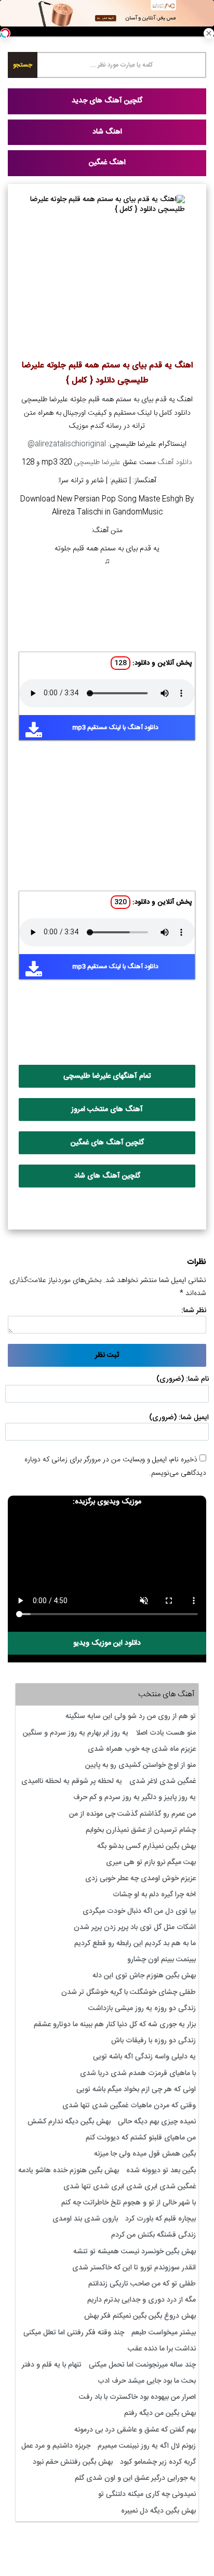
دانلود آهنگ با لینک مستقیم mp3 (115, 728)
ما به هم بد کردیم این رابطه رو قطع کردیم (135, 1944)
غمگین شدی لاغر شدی (163, 1781)
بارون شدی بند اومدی (85, 2219)
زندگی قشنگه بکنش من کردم (153, 2235)
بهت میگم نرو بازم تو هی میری (151, 1862)
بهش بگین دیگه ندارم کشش (69, 2122)
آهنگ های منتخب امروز (107, 1109)
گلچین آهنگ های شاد (107, 1176)
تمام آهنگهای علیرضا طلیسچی (107, 1076)
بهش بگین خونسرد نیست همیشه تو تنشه (135, 2252)
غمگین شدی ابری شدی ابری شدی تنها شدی (130, 2187)
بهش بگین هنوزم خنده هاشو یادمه (69, 2171)
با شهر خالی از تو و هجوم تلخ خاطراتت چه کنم (129, 2203)
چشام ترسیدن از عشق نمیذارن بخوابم (141, 1830)
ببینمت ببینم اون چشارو (162, 1960)
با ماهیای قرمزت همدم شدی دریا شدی (138, 2073)
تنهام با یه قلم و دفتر (52, 2365)
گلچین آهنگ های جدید (107, 101)
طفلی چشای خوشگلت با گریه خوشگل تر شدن (129, 1992)
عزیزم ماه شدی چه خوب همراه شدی (142, 1749)
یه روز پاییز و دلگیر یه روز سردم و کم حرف (135, 1798)
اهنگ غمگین (107, 163)
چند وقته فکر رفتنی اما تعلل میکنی (74, 2333)
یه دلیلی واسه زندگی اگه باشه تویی (144, 2057)
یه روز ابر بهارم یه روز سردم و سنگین (76, 1733)
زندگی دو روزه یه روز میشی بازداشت (142, 2009)
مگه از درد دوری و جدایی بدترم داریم (142, 2300)
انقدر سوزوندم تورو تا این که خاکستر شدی (134, 2268)
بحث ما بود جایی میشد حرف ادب (147, 2381)
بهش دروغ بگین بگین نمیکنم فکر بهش (140, 2316)
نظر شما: (194, 1311)
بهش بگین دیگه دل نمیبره (158, 2511)
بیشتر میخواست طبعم (164, 2333)
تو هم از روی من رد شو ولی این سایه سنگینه (131, 1716)
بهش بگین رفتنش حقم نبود (73, 2462)
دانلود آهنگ (175, 463)
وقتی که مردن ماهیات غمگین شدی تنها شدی (129, 2106)
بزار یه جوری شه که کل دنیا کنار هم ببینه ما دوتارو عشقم (115, 2025)
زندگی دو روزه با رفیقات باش (153, 2041)
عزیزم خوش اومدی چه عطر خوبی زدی (141, 1879)
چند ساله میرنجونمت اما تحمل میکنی (142, 2365)
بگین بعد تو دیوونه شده (161, 2171)
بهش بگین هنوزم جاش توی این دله (144, 1976)
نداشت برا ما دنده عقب (162, 2349)
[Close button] (209, 33)
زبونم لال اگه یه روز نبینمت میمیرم (147, 2446)
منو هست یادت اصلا (166, 1733)
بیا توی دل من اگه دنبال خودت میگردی (139, 1911)
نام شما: (197, 1379)
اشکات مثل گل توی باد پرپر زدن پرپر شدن (135, 1927)
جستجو (23, 65)
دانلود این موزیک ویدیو (107, 1643)
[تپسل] (5, 33)
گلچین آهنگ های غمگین (107, 1143)
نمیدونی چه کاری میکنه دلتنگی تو (147, 2494)
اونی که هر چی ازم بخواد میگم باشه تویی (136, 2090)
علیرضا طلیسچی (97, 463)
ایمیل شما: (194, 1418)
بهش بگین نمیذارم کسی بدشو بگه (146, 1846)
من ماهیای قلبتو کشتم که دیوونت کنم (141, 2138)
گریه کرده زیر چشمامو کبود (158, 2462)
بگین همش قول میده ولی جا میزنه (145, 2154)
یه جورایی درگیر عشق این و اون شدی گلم (135, 2478)
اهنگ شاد (107, 132)
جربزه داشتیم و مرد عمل (56, 2446)
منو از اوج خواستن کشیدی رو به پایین (141, 1765)
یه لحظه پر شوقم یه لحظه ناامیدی (72, 1781)
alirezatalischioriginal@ (67, 444)
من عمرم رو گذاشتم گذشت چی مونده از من (132, 1814)
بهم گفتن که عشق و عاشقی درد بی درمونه (135, 2430)
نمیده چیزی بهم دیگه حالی (157, 2122)
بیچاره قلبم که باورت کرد (160, 2219)
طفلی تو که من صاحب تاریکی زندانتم (142, 2284)
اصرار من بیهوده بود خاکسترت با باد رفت (137, 2397)
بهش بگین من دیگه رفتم (160, 2413)
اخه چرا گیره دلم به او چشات (154, 1895)
